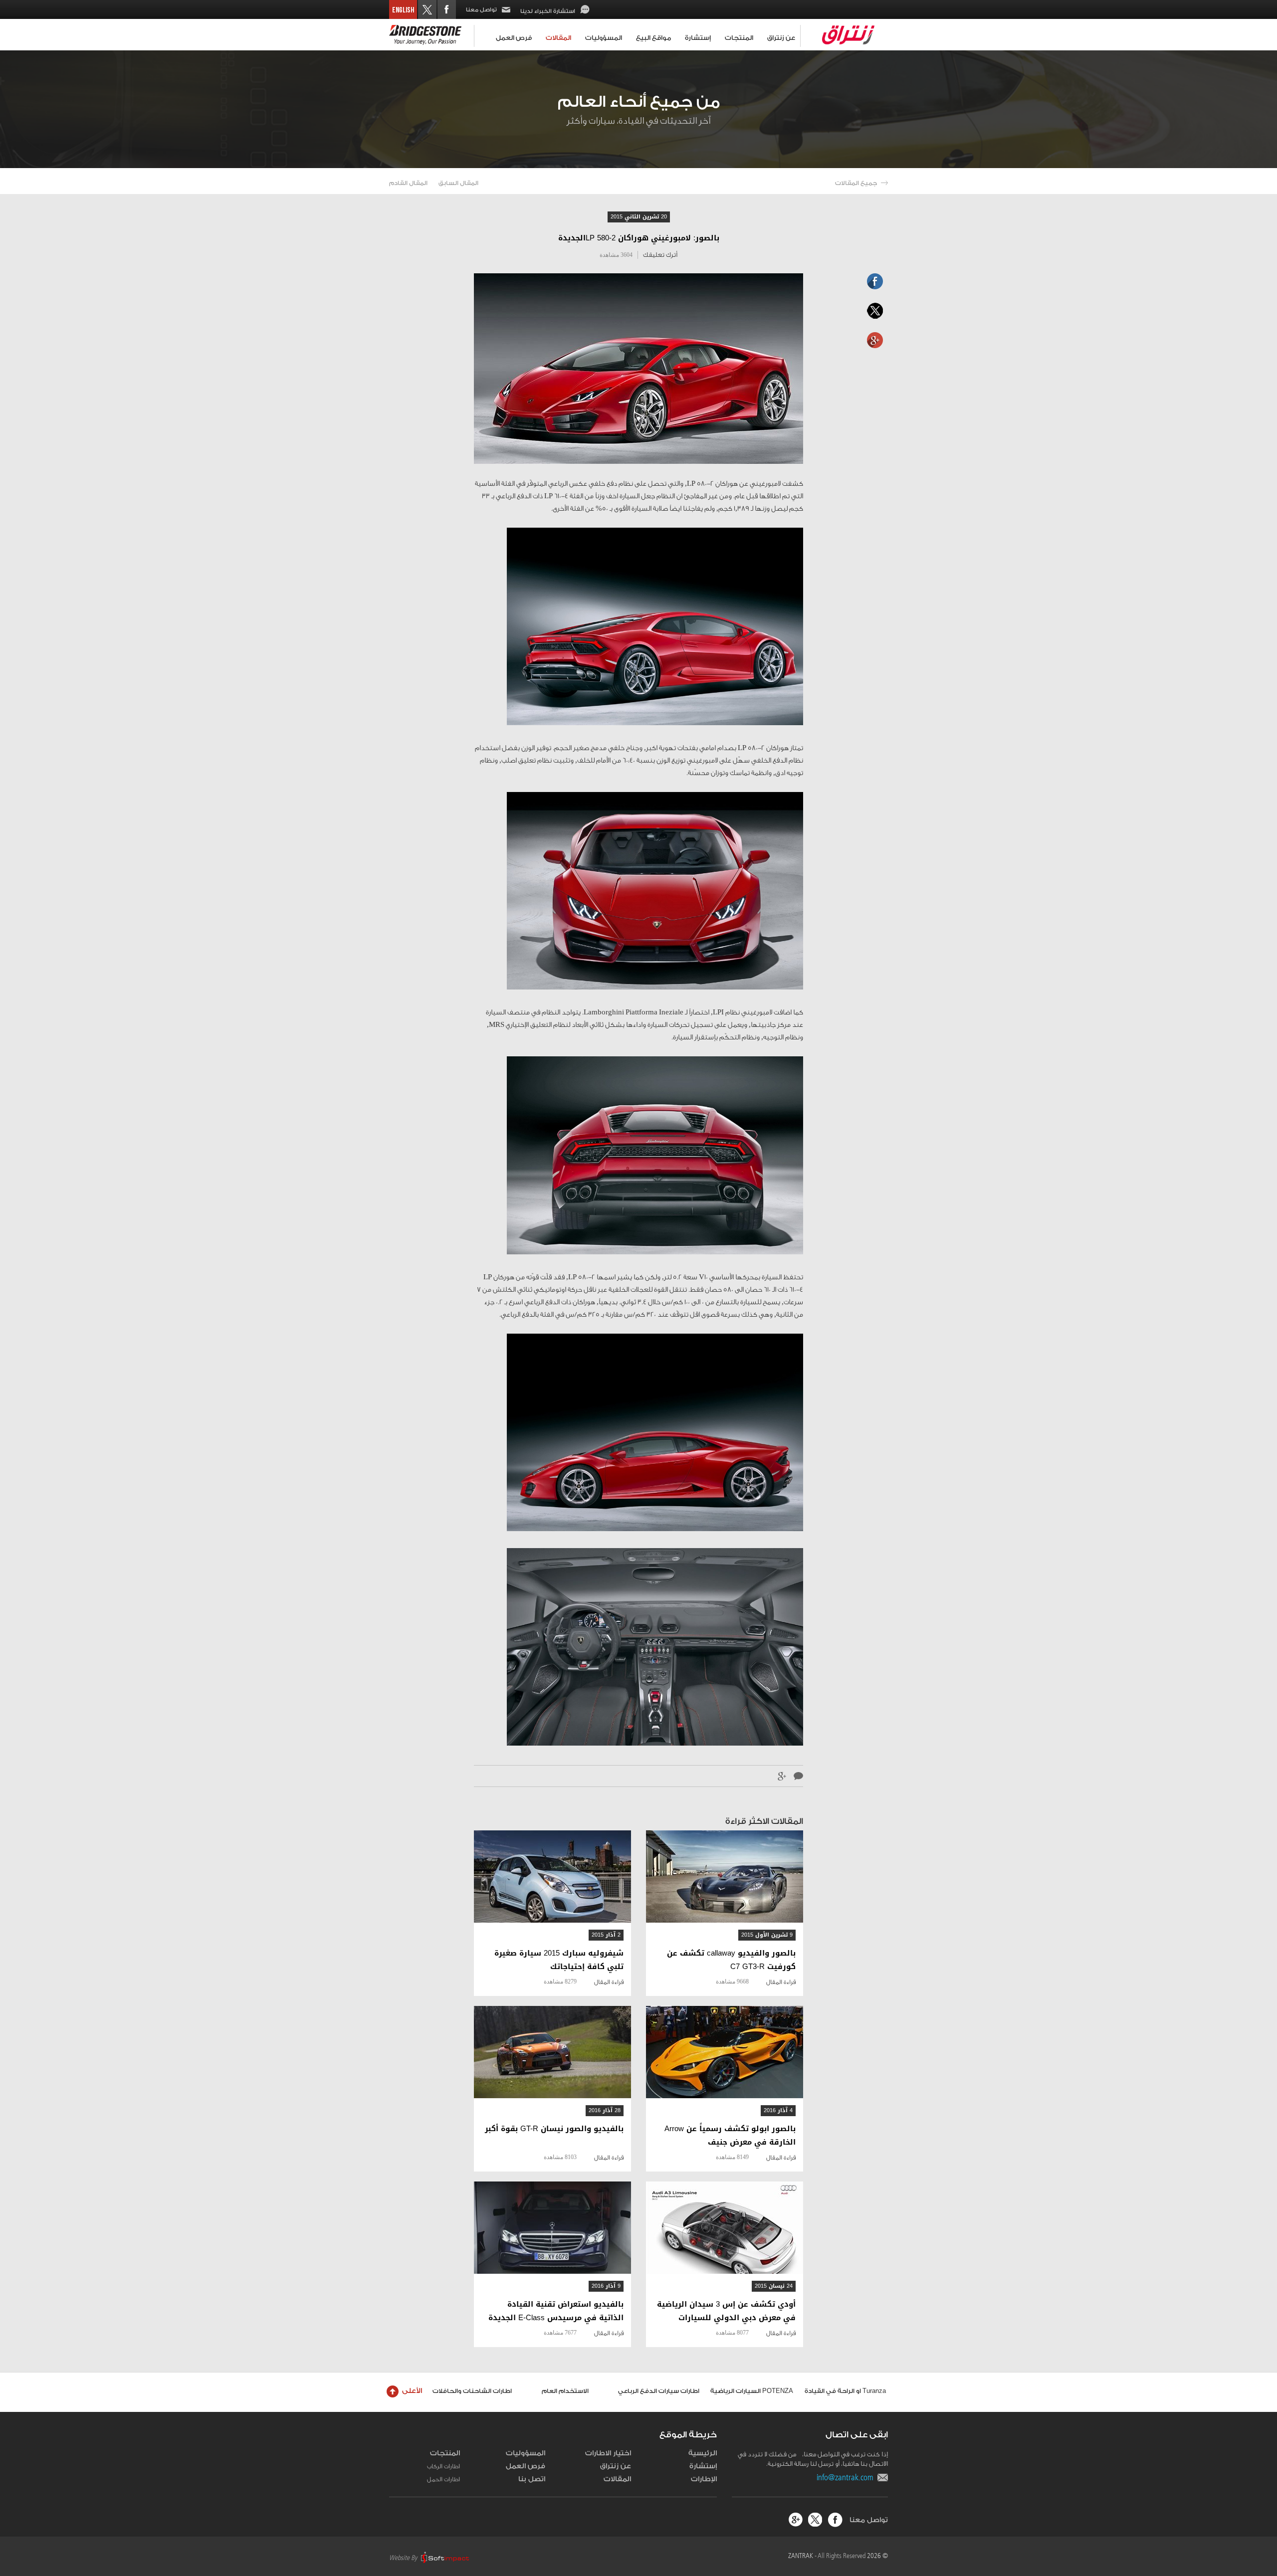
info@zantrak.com (847, 2477)
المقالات (558, 38)
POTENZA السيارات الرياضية (752, 2391)
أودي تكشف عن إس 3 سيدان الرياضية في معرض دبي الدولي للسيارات (726, 2311)
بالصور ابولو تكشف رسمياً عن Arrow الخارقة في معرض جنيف (730, 2136)
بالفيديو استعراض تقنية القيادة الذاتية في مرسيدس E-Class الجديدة (556, 2311)
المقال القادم (408, 183)
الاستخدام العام (565, 2391)
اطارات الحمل (443, 2479)
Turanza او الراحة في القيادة (845, 2391)
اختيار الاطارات (608, 2453)
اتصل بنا (532, 2479)
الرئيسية (703, 2453)
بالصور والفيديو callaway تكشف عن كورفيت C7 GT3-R (731, 1960)
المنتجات (739, 38)
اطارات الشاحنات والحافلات (472, 2391)
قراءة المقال (781, 1982)
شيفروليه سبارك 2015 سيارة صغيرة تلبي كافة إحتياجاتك (559, 1960)
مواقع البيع (653, 38)
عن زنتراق (781, 38)
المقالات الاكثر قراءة (764, 1821)
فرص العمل (514, 38)
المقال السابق (458, 183)
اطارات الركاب (443, 2466)
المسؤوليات (604, 38)
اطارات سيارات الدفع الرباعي (659, 2391)
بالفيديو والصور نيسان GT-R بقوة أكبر (554, 2129)
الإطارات (704, 2479)
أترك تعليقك (660, 255)
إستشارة (698, 38)
